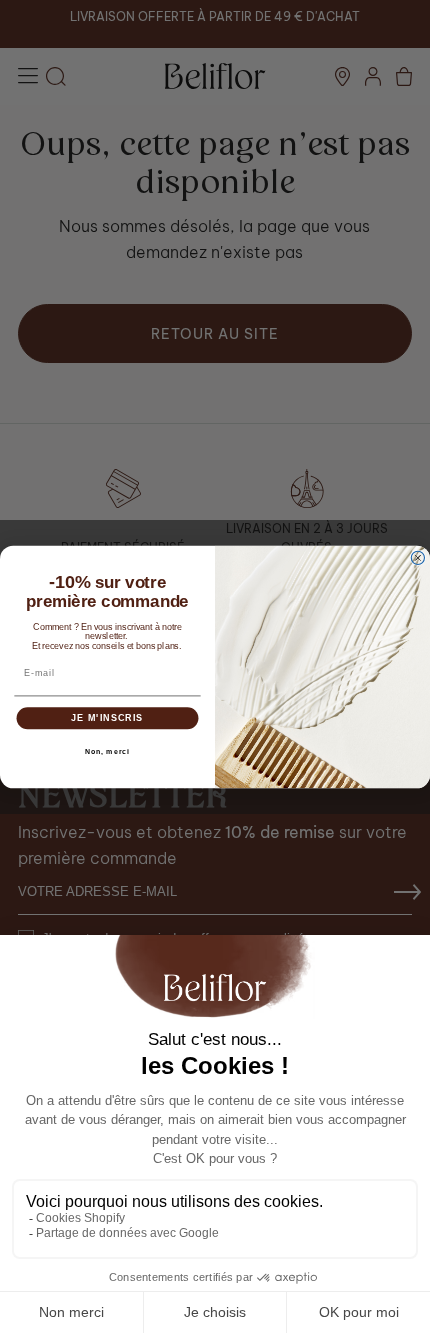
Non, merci (107, 751)
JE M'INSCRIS (107, 717)
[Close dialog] (417, 557)
